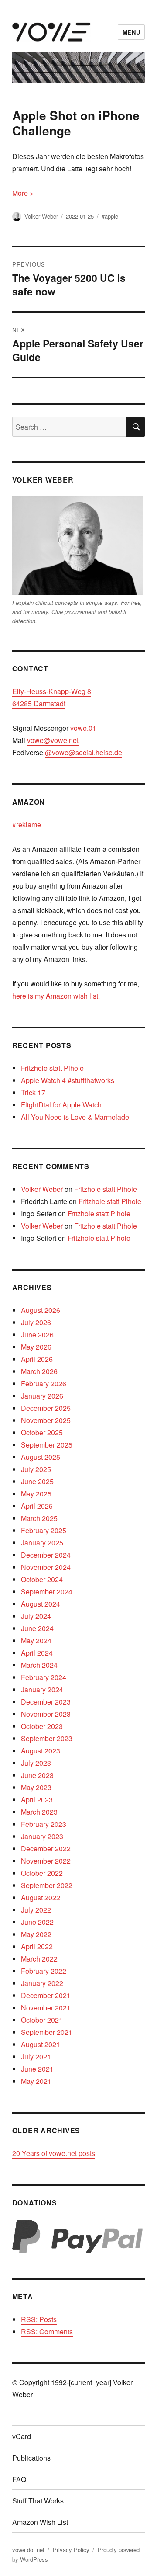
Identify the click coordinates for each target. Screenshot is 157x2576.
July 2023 (36, 1763)
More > (23, 193)
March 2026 (39, 1371)
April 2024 (37, 1653)
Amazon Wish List (40, 2522)
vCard (22, 2436)
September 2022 (47, 1885)
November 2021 (46, 2008)
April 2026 (37, 1359)
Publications (31, 2458)
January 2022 (42, 1983)
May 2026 (36, 1347)
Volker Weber (41, 216)
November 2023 (46, 1714)
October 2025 (42, 1432)
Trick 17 (33, 1092)
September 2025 (47, 1445)
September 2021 (47, 2032)
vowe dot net (28, 2550)
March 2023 (39, 1812)
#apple (110, 216)
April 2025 (37, 1506)
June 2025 (37, 1481)
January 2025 (42, 1543)
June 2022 (37, 1922)
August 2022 (41, 1897)
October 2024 (42, 1579)
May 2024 (36, 1640)
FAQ (19, 2479)
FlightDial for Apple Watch (61, 1105)
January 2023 (42, 1836)
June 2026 (37, 1335)
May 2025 (36, 1494)
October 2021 (42, 2020)
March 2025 (39, 1518)
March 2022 (39, 1959)
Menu (131, 32)
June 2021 (37, 2069)
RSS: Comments (47, 2331)
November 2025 (46, 1420)
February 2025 (44, 1530)
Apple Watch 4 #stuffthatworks (68, 1080)
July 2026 (36, 1322)
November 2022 (46, 1861)
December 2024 (46, 1555)
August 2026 (41, 1310)
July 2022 (36, 1910)
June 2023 (37, 1775)
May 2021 (36, 2081)
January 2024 (42, 1689)
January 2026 (42, 1396)
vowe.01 (83, 728)
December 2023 (46, 1702)
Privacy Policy (71, 2550)
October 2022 (42, 1873)
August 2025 (41, 1457)
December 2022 (46, 1849)
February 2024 (44, 1677)
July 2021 (36, 2057)
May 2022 (36, 1934)
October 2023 (42, 1726)
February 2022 (44, 1971)
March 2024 (39, 1665)
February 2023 (44, 1824)
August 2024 (41, 1604)
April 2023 (37, 1800)
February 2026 (44, 1383)
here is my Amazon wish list (55, 996)
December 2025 (46, 1408)
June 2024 (37, 1628)
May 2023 (36, 1787)
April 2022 (37, 1946)
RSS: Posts (39, 2319)
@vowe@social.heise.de (84, 752)
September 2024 (47, 1592)
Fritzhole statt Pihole (52, 1068)
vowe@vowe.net (53, 740)
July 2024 (36, 1616)
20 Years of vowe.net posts (54, 2153)
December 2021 (46, 1995)
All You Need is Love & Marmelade (75, 1117)
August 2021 (41, 2044)
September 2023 (47, 1738)
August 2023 (41, 1751)
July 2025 (36, 1469)
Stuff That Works (38, 2501)
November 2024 (46, 1567)
